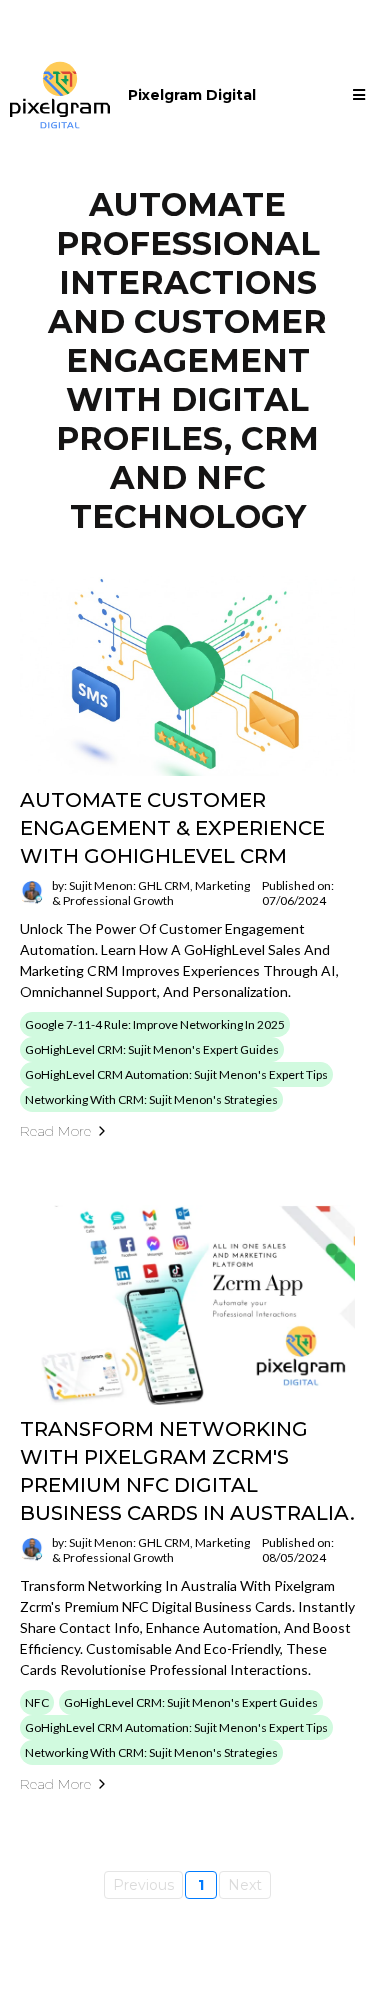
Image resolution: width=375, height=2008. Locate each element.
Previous (143, 1885)
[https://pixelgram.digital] (60, 95)
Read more (55, 1131)
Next (245, 1885)
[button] (359, 95)
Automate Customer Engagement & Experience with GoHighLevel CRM (172, 828)
